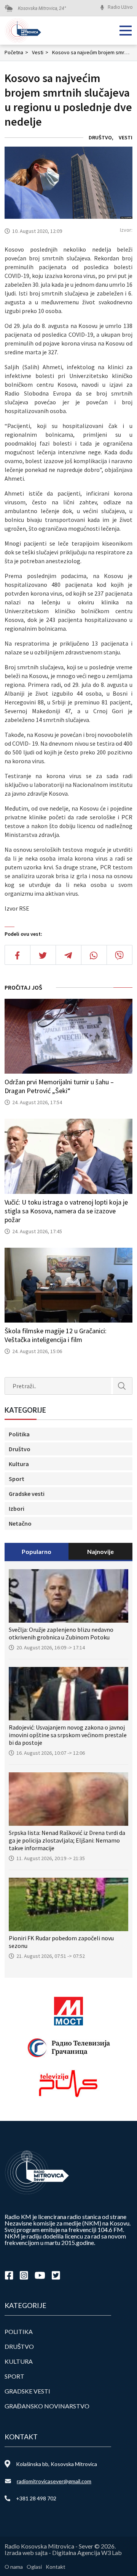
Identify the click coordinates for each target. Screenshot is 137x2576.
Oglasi (34, 2567)
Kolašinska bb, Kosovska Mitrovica (57, 2464)
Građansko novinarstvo (47, 2406)
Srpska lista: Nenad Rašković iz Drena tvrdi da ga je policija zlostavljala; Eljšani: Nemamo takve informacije (67, 1840)
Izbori (17, 1508)
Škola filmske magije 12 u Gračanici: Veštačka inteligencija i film (56, 1335)
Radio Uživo (120, 7)
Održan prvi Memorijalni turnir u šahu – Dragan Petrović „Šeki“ (59, 1086)
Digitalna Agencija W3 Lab (87, 2553)
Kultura (19, 1464)
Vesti (40, 52)
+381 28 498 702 (36, 2498)
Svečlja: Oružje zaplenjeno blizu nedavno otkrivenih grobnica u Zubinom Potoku (61, 1633)
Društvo (100, 137)
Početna (16, 52)
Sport (17, 1479)
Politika (19, 1434)
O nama (14, 2567)
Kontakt (56, 2567)
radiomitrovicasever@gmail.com (54, 2481)
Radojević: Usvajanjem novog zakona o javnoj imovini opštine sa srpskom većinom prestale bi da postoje (68, 1735)
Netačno (20, 1523)
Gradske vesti (27, 1494)
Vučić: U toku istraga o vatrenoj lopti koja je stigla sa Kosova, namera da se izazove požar (66, 1211)
